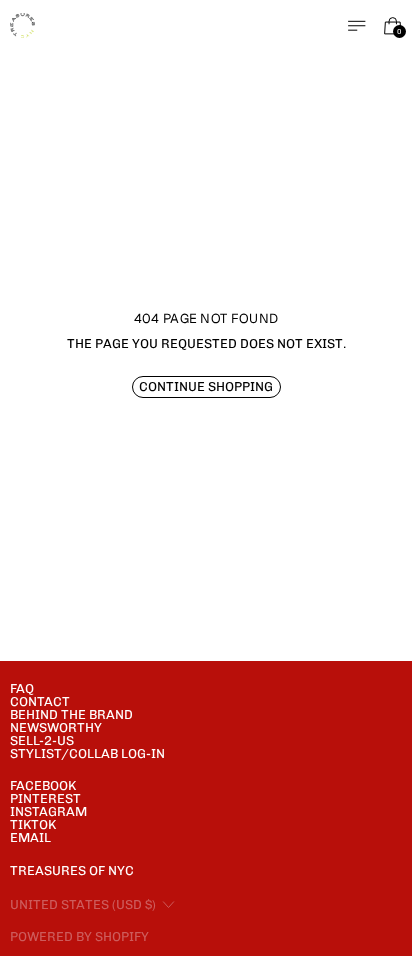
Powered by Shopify (79, 936)
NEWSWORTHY (56, 727)
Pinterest (45, 798)
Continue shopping (206, 386)
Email (30, 837)
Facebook (43, 785)
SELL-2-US (42, 740)
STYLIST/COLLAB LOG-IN (87, 753)
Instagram (48, 811)
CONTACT (40, 701)
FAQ (22, 688)
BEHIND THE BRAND (71, 714)
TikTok (33, 824)
